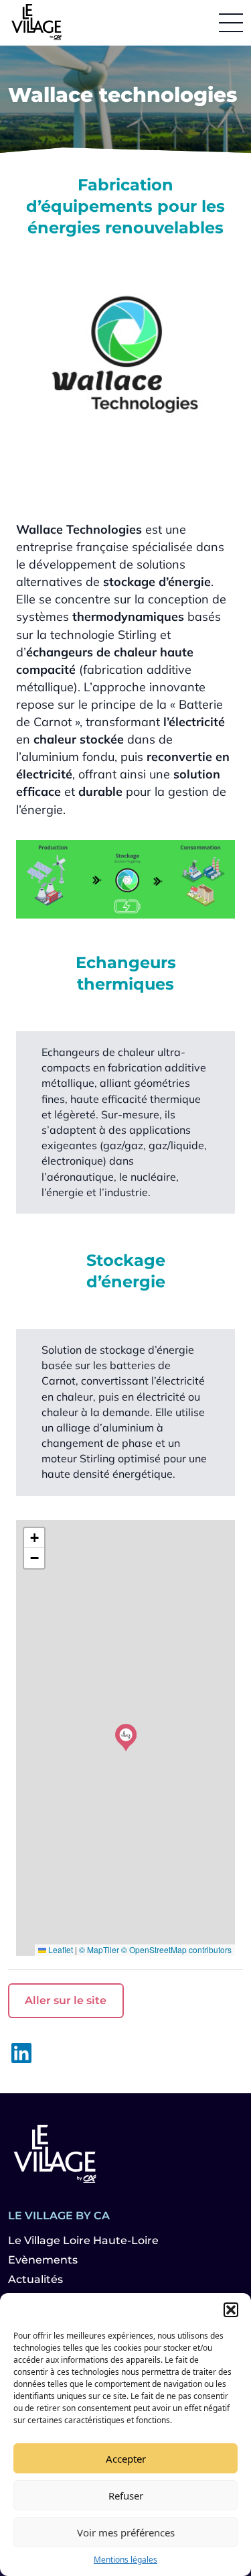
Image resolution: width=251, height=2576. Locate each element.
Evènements (43, 2260)
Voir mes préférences (126, 2532)
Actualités (35, 2279)
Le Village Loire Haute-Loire (83, 2240)
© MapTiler (99, 1949)
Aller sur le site (66, 2000)
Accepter (126, 2459)
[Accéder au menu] (231, 23)
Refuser (126, 2496)
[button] (231, 2310)
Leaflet (60, 1949)
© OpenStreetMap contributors (176, 1949)
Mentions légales (125, 2560)
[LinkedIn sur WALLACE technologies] (21, 2053)
